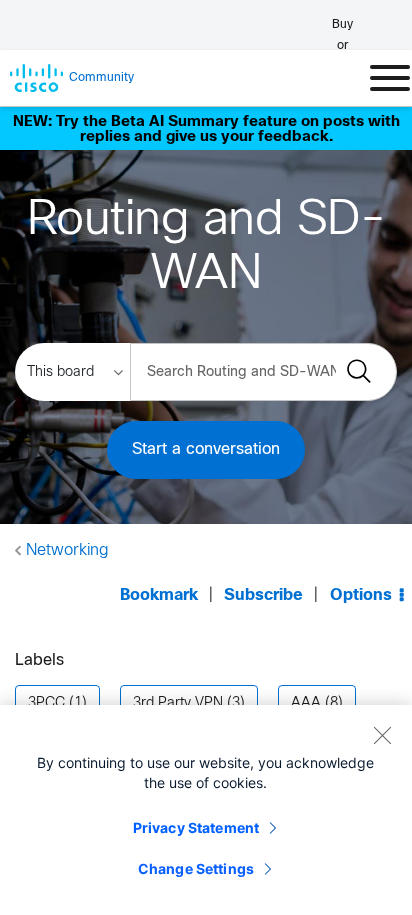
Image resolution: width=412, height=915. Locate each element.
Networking (67, 550)
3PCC (46, 703)
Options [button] (361, 595)
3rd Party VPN (178, 703)
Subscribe (263, 595)
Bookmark (159, 595)
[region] (206, 810)
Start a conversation (206, 449)
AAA (306, 703)
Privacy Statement (196, 827)
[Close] (382, 735)
